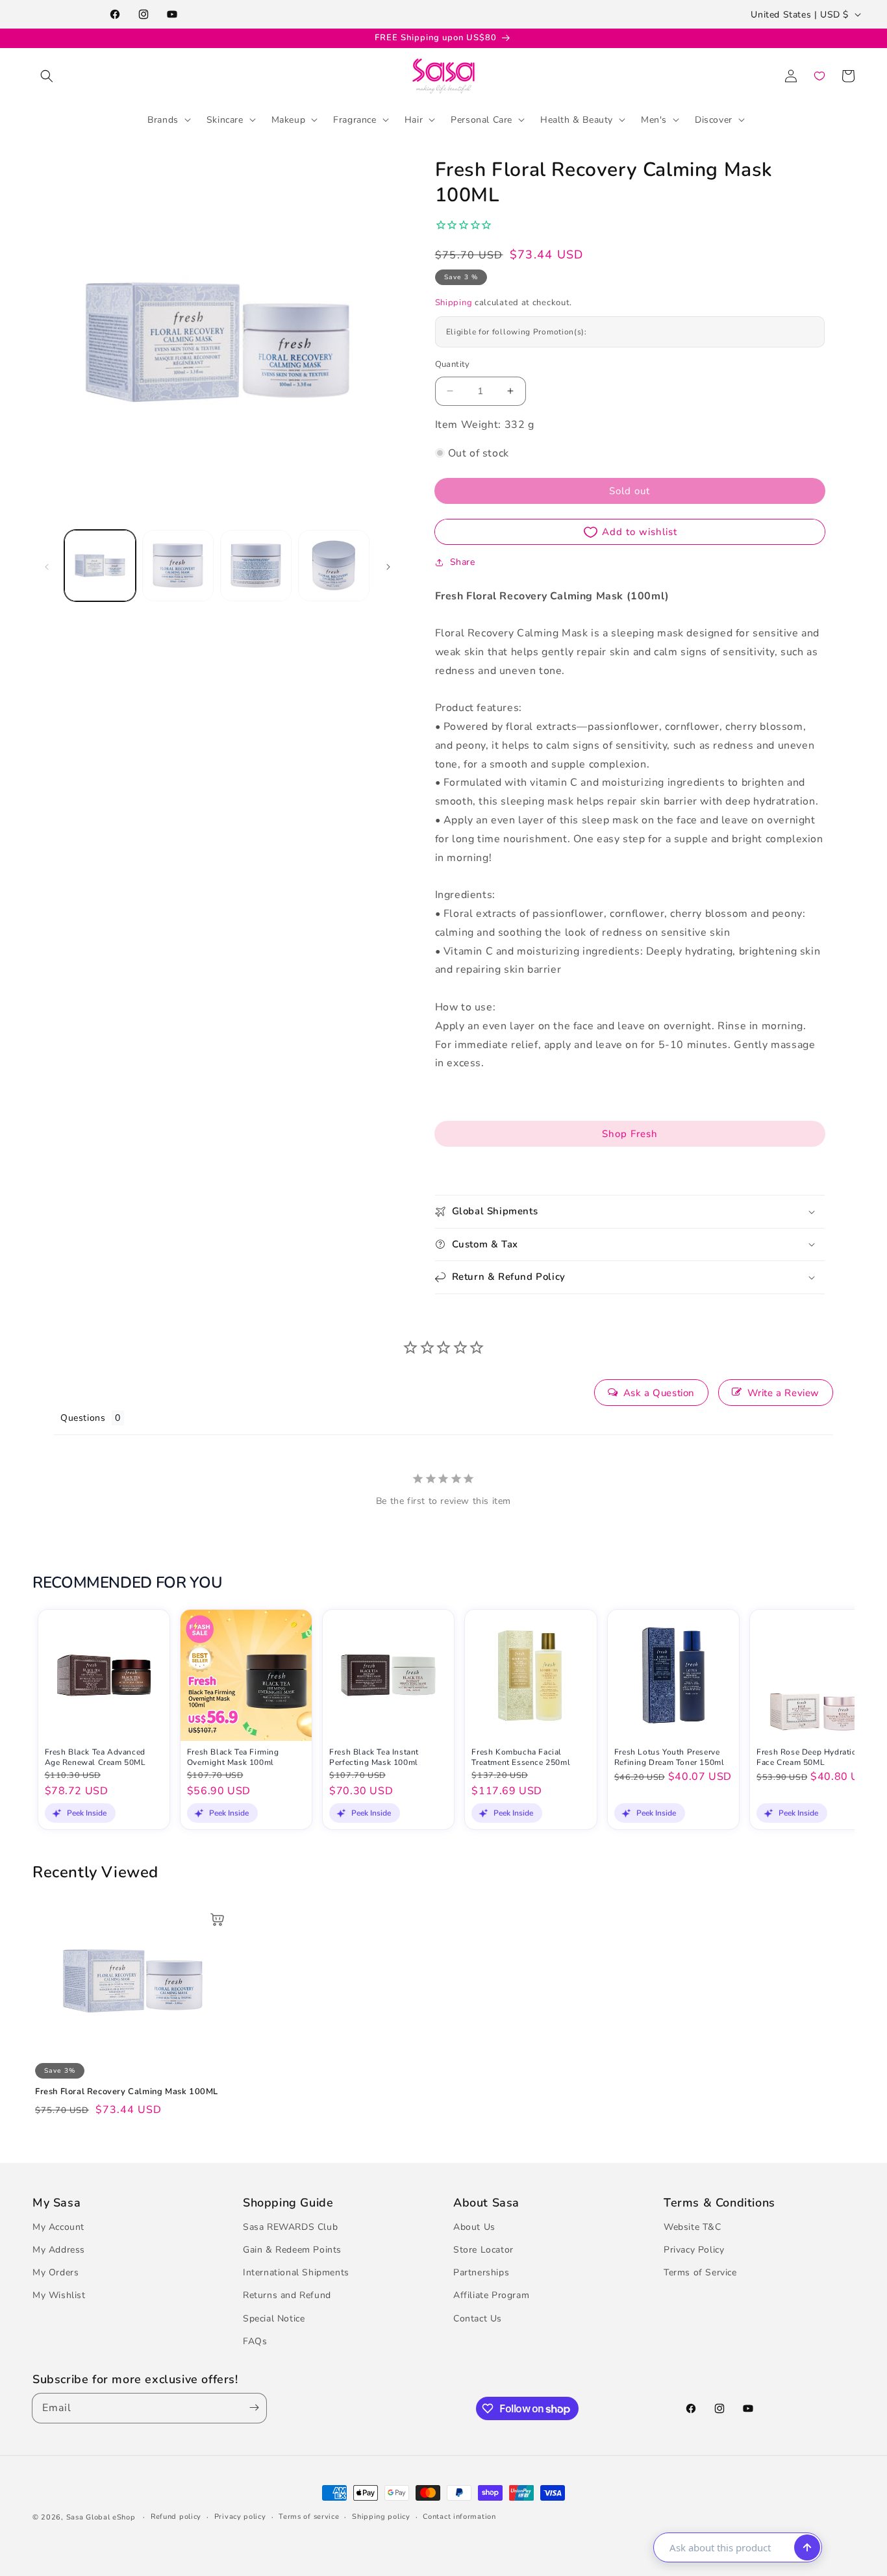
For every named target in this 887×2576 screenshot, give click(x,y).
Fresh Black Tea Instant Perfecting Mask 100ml (374, 1757)
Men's (654, 119)
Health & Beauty (577, 119)
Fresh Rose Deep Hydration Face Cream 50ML (809, 1757)
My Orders (56, 2272)
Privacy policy (240, 2517)
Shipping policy (381, 2517)
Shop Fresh (630, 1134)
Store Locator (483, 2250)
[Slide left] (47, 566)
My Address (59, 2250)
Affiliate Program (491, 2295)
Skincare (225, 119)
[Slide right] (388, 566)
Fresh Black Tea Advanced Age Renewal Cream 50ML (95, 1757)
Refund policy (176, 2517)
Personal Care (481, 119)
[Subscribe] (251, 2408)
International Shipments (296, 2272)
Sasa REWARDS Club (290, 2227)
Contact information (459, 2517)
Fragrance (355, 119)
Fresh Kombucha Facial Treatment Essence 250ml (521, 1757)
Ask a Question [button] (659, 1393)
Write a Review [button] (783, 1393)
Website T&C (693, 2227)
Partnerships (481, 2272)
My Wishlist (59, 2295)
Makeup (289, 119)
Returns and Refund (287, 2295)
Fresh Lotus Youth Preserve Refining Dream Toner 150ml (669, 1757)
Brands (163, 119)
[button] (47, 76)
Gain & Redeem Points (292, 2250)
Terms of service (309, 2517)
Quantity (453, 364)
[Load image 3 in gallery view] (256, 566)
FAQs (255, 2341)
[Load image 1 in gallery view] (100, 566)
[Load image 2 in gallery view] (178, 566)
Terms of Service (700, 2272)
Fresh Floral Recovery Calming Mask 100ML (127, 2092)
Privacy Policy (694, 2250)
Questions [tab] (83, 1418)
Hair (414, 119)
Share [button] (463, 562)
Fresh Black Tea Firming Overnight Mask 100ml (233, 1757)
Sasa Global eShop (101, 2517)
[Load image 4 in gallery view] (334, 566)
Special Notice (274, 2319)
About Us (474, 2227)
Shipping (454, 303)
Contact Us (478, 2319)
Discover (714, 119)
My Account (58, 2227)
